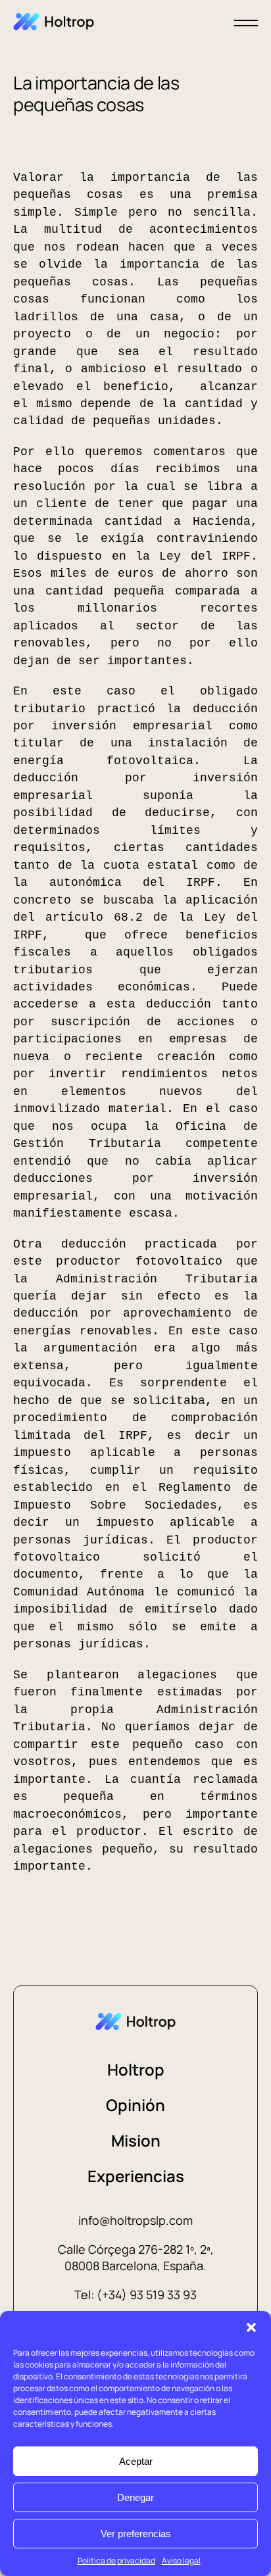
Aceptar (136, 2461)
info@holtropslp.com (135, 2220)
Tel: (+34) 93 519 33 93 (135, 2295)
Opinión (135, 2105)
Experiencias (136, 2176)
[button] (251, 2327)
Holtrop (136, 2069)
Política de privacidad (116, 2561)
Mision (136, 2140)
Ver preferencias (136, 2534)
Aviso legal (181, 2561)
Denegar (135, 2497)
